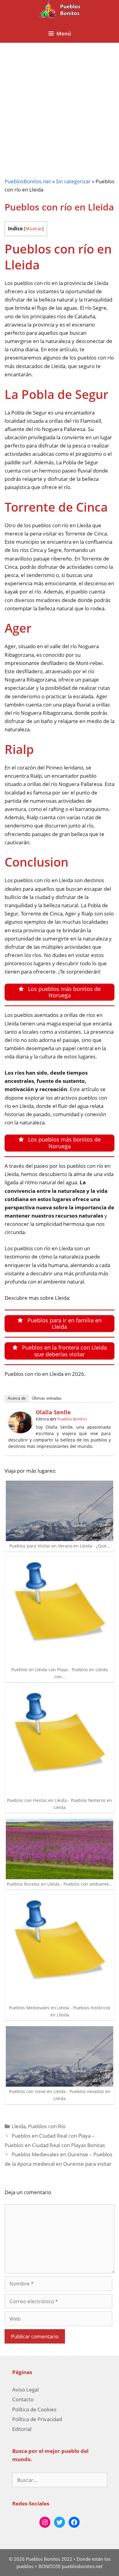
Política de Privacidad (37, 2419)
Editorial (22, 2429)
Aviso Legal (25, 2390)
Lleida (19, 2126)
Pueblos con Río (47, 2126)
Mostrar (34, 228)
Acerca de (17, 1398)
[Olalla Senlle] (20, 1431)
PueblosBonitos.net (28, 181)
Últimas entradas (47, 1398)
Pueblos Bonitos (72, 1419)
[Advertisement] (60, 105)
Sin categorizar (73, 181)
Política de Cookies (34, 2409)
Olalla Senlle (53, 1412)
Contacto (23, 2399)
